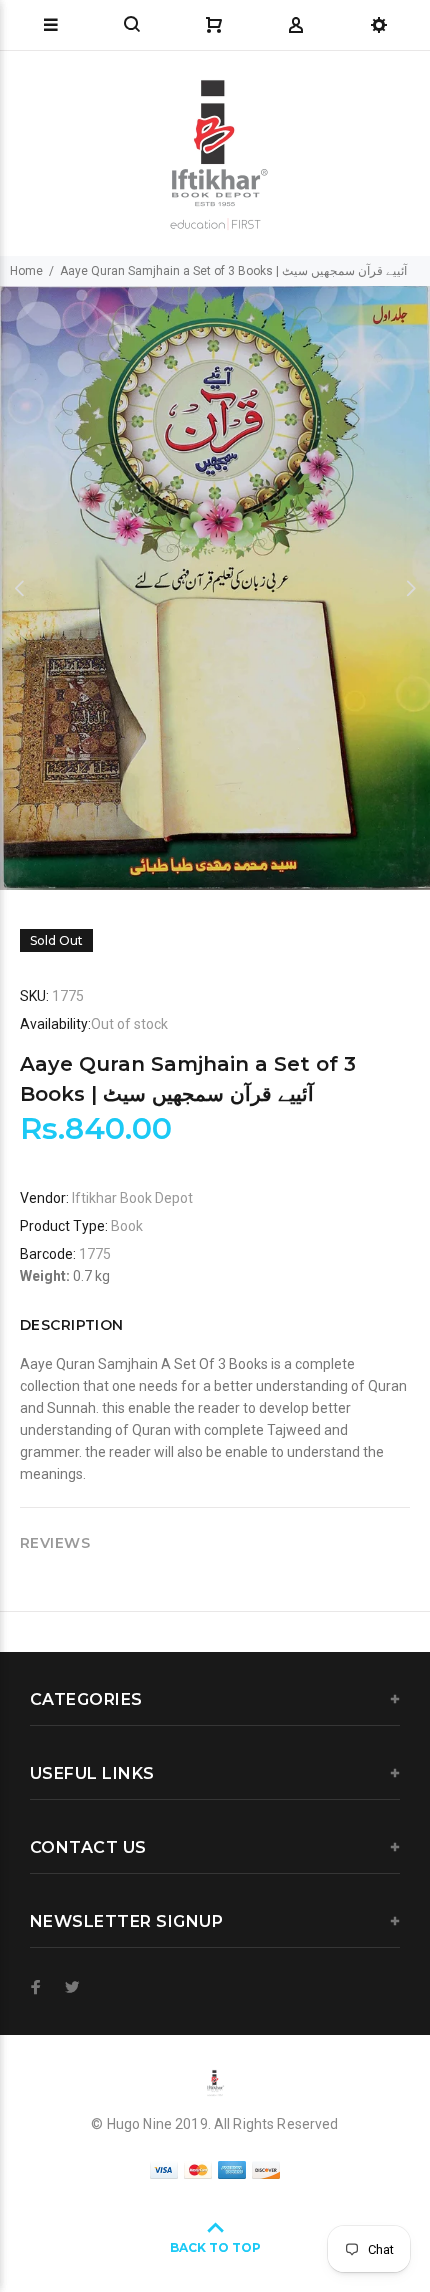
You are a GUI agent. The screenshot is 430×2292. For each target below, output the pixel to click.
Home (26, 271)
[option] (215, 588)
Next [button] (411, 588)
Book (127, 1226)
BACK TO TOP (215, 2247)
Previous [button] (19, 588)
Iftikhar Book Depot (132, 1198)
